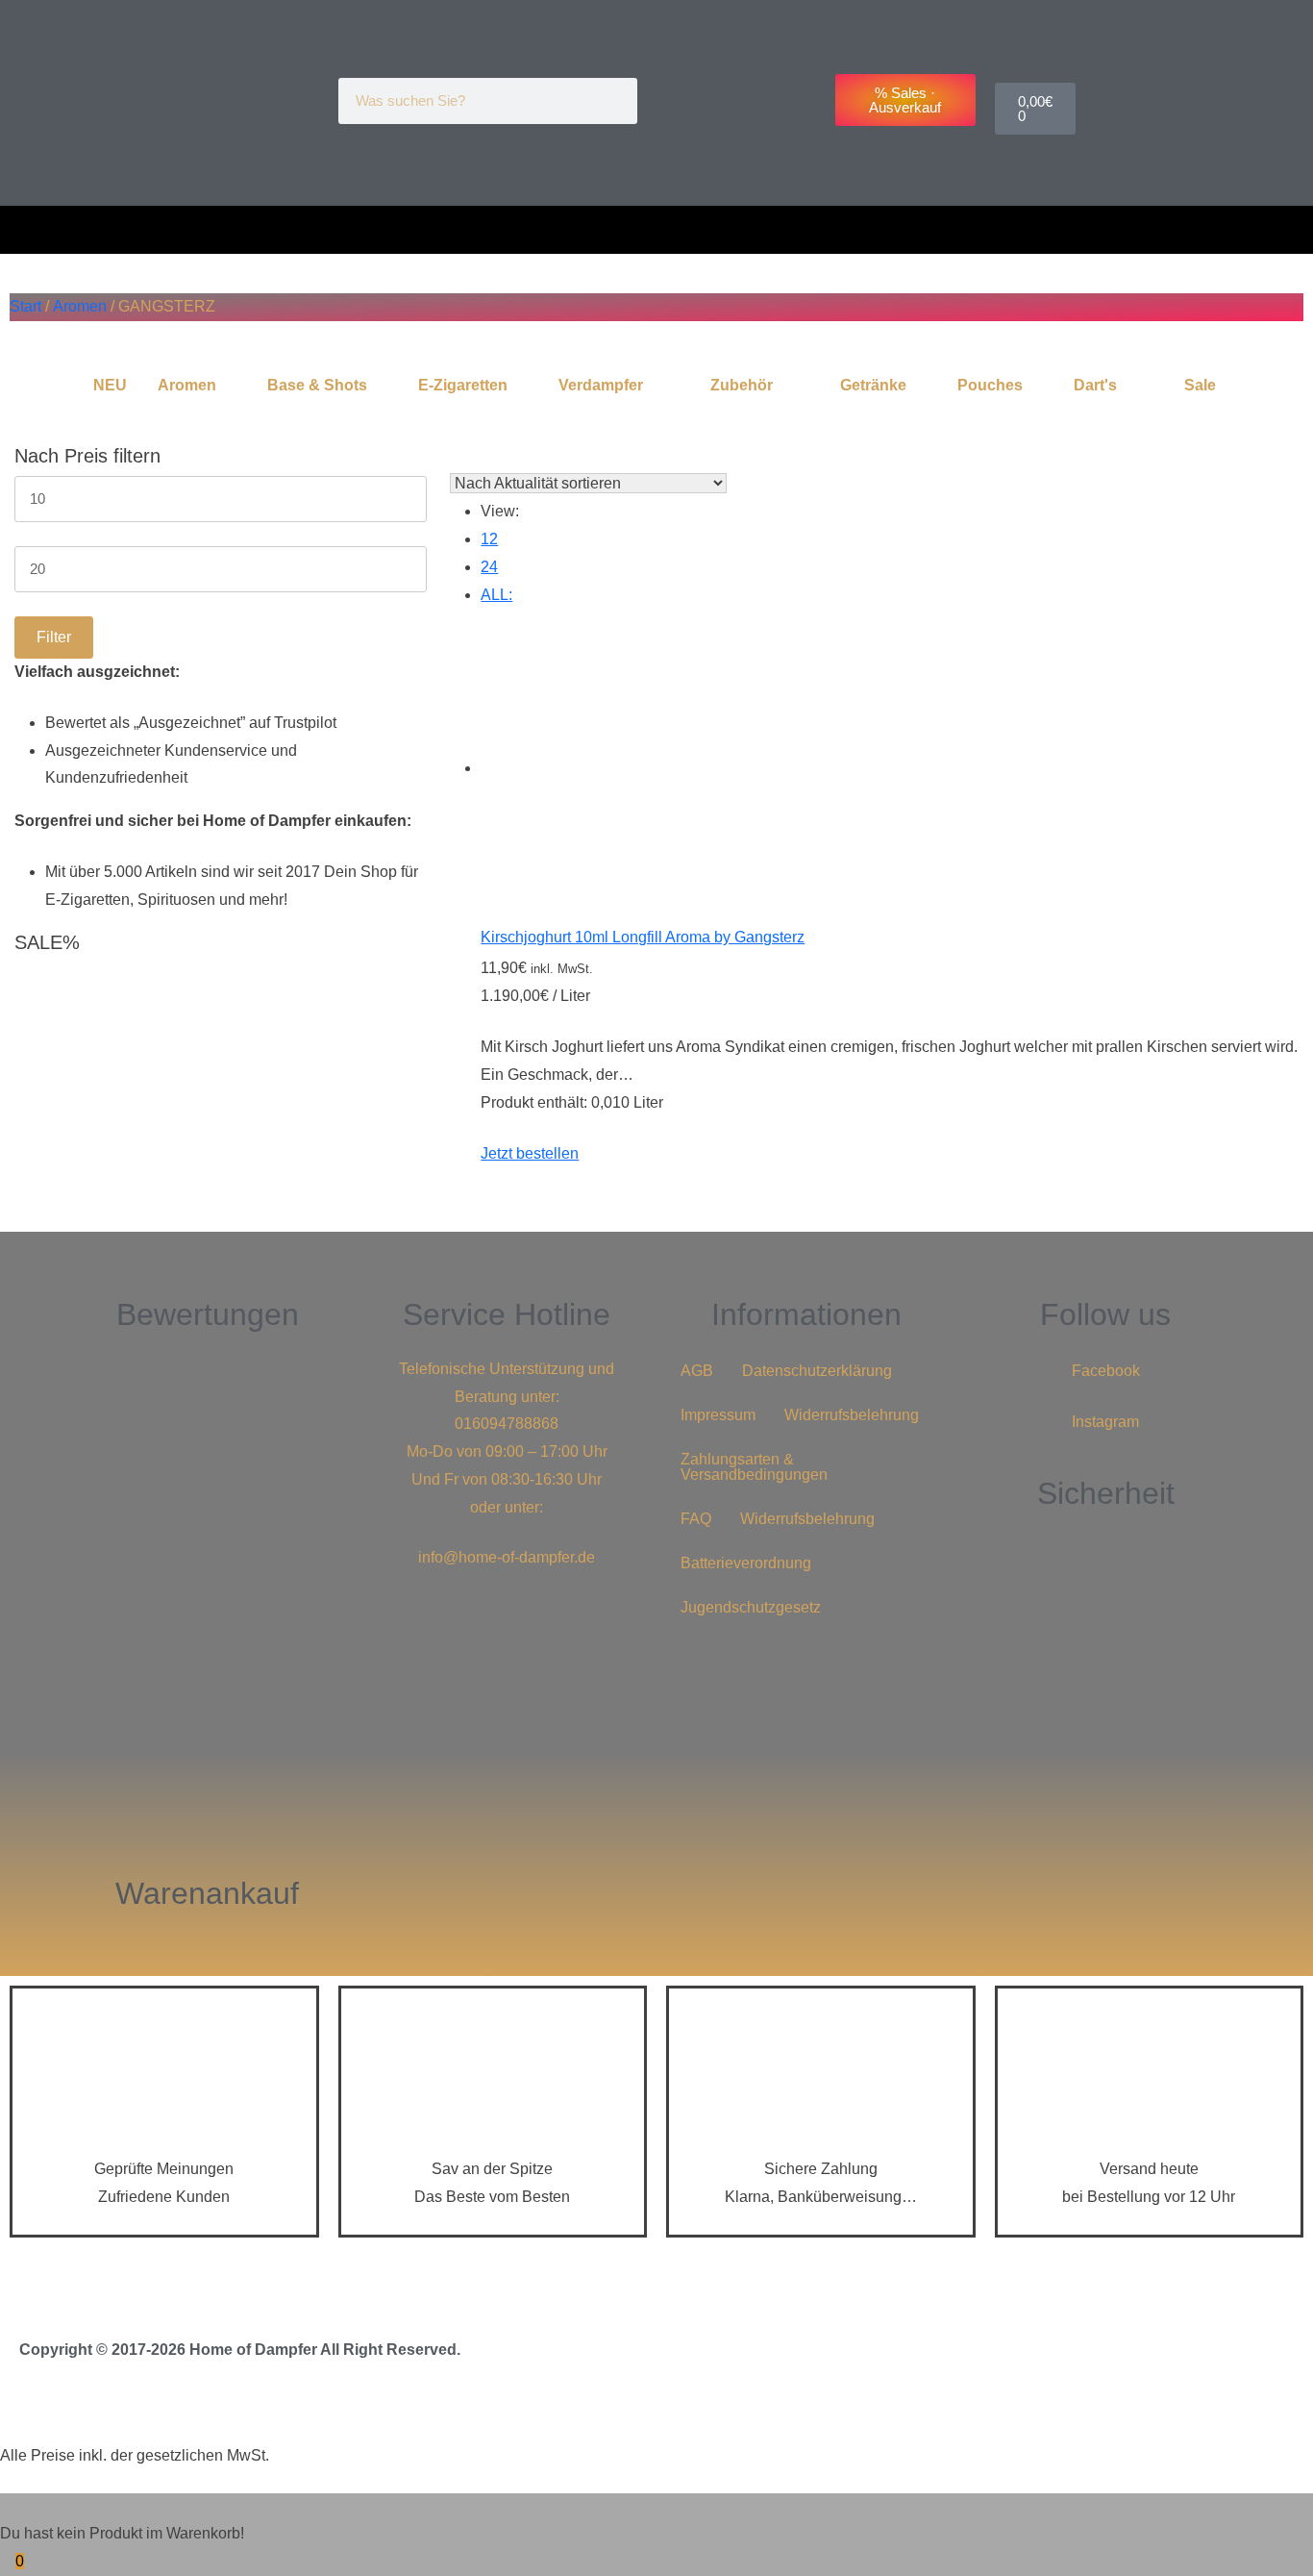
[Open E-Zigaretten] (520, 386)
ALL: (496, 595)
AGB (697, 1371)
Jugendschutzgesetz (751, 1607)
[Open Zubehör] (785, 386)
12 (489, 539)
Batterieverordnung (746, 1563)
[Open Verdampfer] (656, 386)
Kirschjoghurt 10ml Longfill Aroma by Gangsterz (643, 937)
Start (25, 306)
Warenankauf (207, 1893)
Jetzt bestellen (530, 1153)
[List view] (467, 456)
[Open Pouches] (1035, 386)
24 (489, 567)
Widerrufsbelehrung (852, 1415)
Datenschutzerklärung (817, 1371)
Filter (54, 637)
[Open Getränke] (919, 386)
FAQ (696, 1519)
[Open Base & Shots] (380, 386)
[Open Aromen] (229, 386)
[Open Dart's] (1129, 386)
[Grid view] (456, 456)
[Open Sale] (1228, 386)
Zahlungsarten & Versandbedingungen (754, 1467)
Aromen (80, 306)
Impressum (718, 1415)
